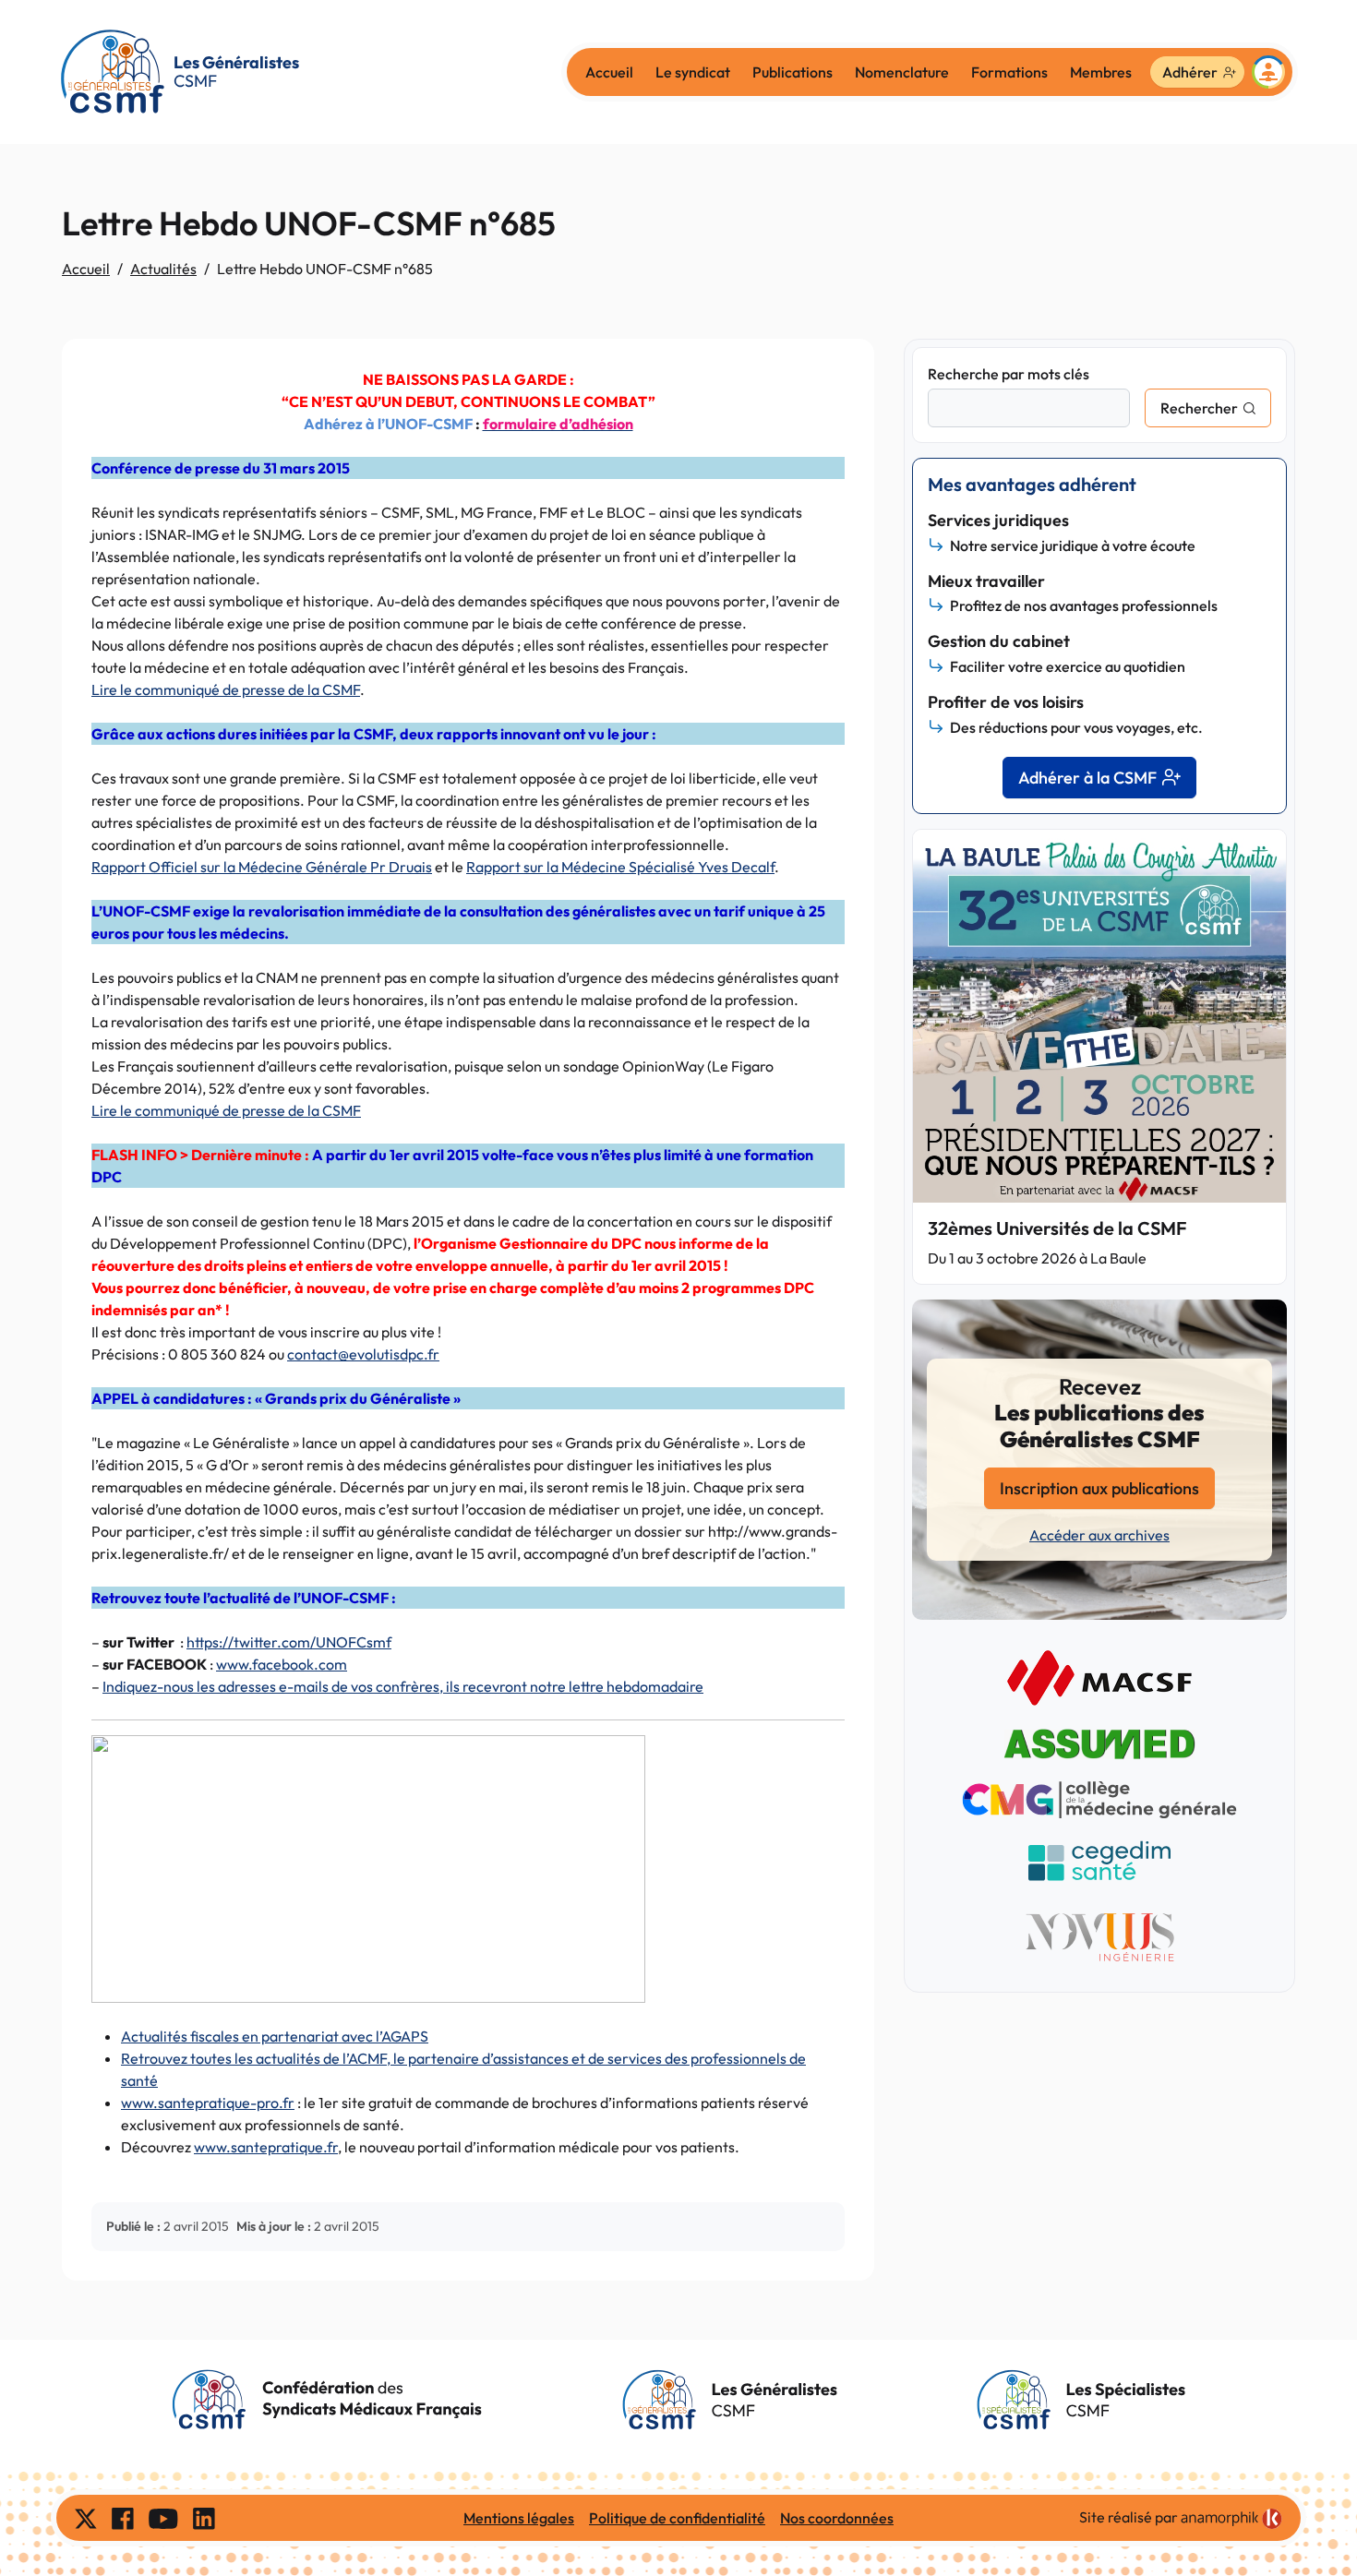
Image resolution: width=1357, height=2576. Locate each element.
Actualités (163, 269)
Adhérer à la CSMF (1087, 778)
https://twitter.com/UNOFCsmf (289, 1642)
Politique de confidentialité (677, 2518)
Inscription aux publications (1099, 1488)
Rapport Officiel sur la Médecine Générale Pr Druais (262, 867)
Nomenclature (902, 72)
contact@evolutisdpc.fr (363, 1354)
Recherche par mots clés (1009, 374)
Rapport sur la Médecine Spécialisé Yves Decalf (620, 867)
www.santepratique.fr (266, 2147)
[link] (1231, 2519)
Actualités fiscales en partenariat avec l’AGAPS (275, 2036)
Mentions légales (519, 2518)
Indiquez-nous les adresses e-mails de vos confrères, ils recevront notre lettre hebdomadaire (403, 1686)
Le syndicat (693, 72)
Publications (793, 72)
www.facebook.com (282, 1664)
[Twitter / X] (86, 2518)
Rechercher (1199, 408)
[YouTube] (163, 2518)
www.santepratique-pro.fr (208, 2103)
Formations (1009, 72)
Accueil (609, 72)
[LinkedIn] (204, 2518)
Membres (1101, 72)
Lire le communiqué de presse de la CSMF (226, 689)
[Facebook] (123, 2518)
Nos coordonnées (837, 2518)
